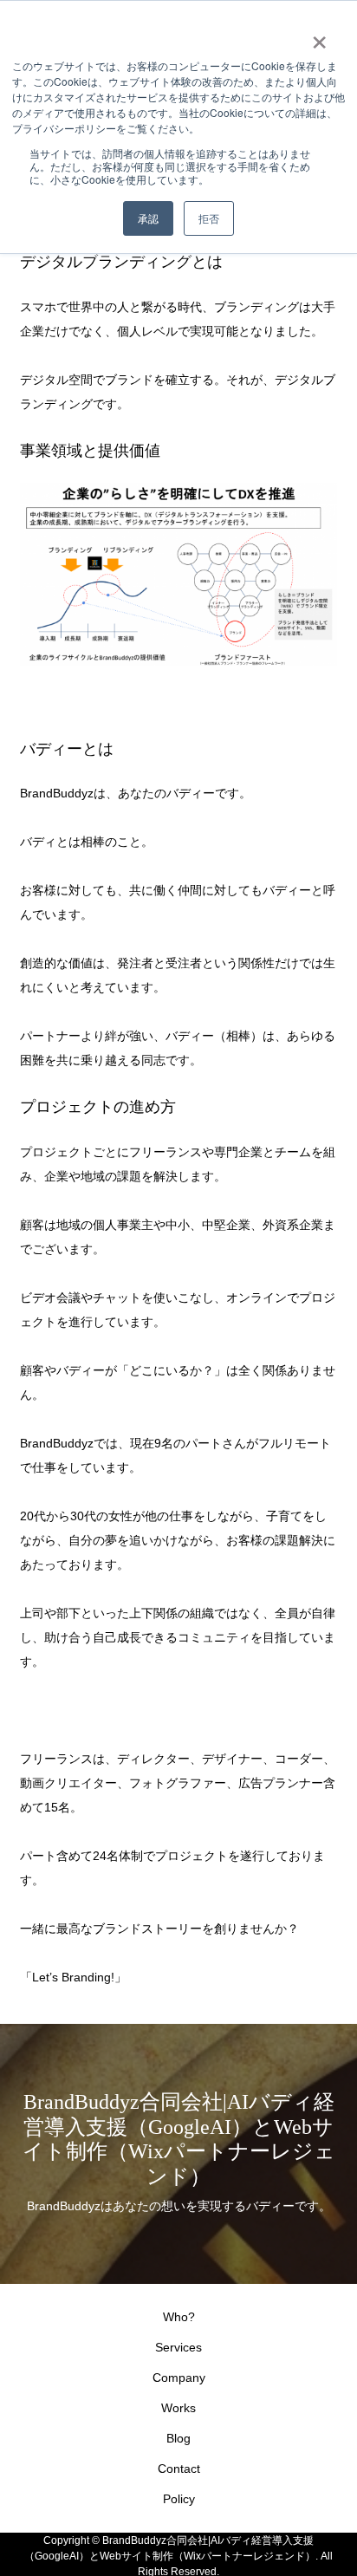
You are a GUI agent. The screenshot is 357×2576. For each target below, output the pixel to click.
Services (178, 2347)
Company (179, 2378)
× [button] (319, 36)
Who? (179, 2317)
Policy (179, 2499)
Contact (179, 2469)
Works (178, 2408)
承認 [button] (148, 218)
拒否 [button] (209, 218)
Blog (178, 2438)
